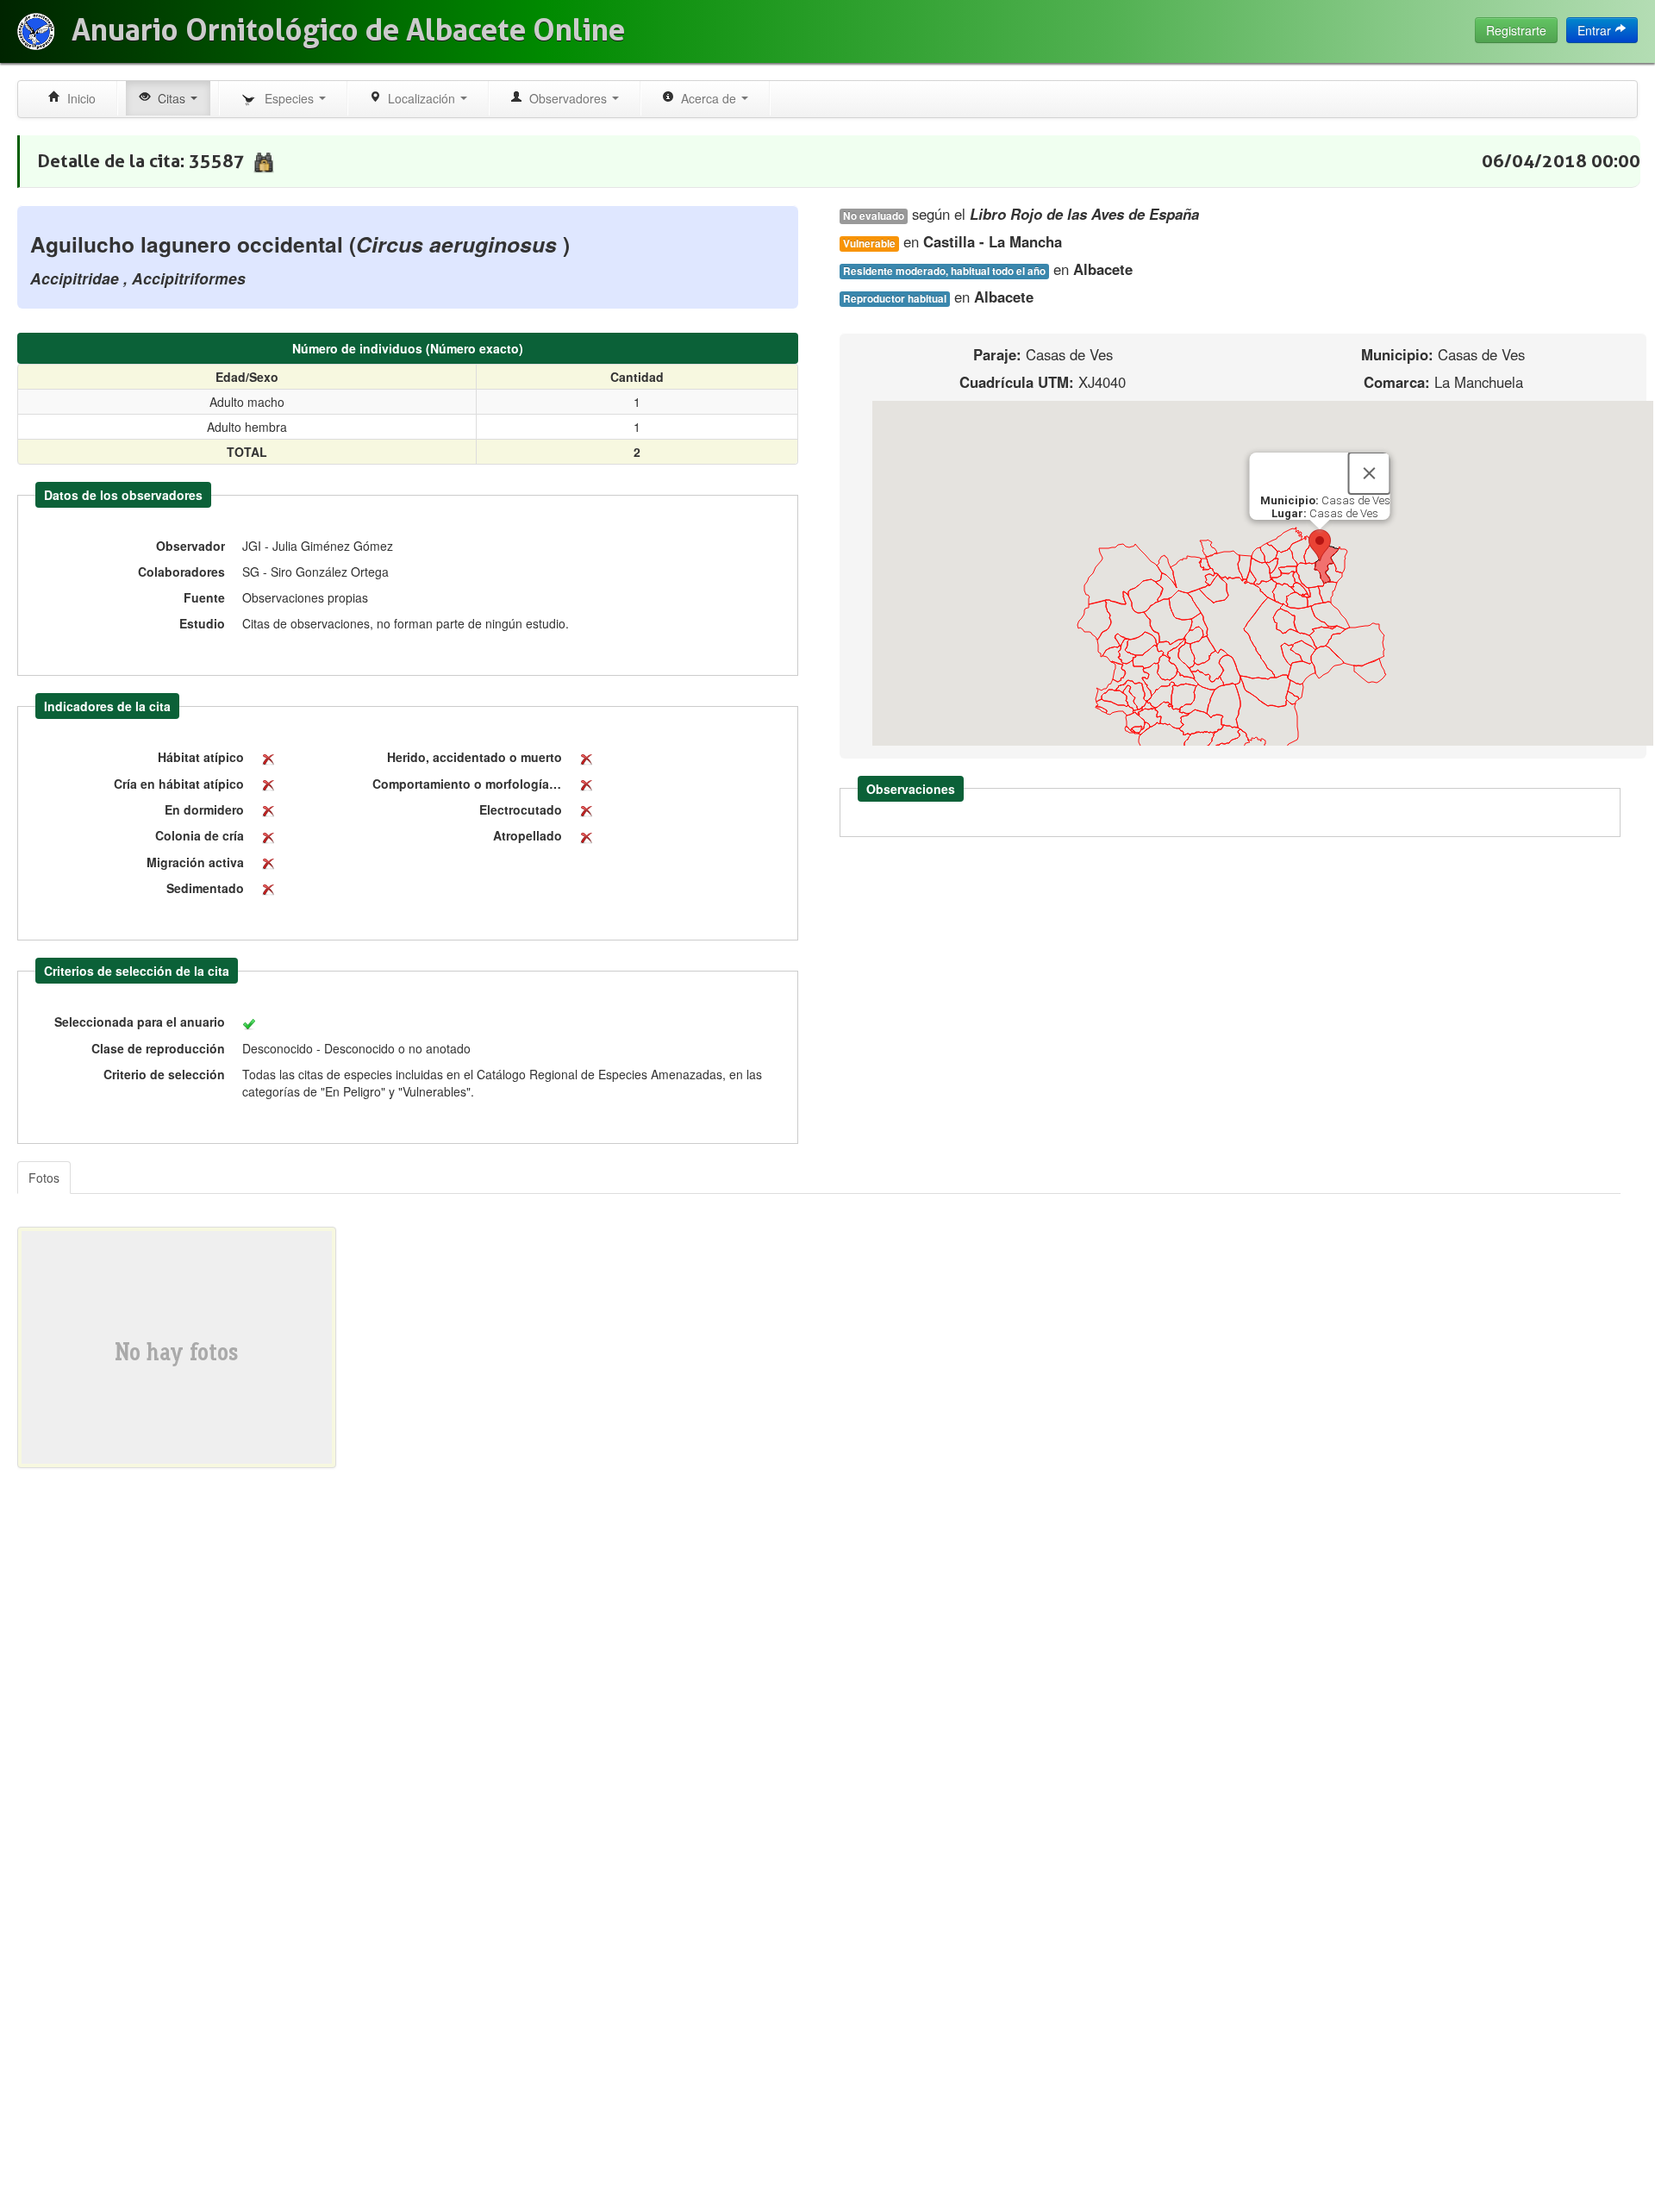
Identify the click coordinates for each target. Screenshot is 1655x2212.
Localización (420, 98)
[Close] (1370, 473)
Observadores (566, 98)
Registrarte (1516, 30)
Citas (170, 98)
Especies (287, 98)
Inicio (78, 98)
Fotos (44, 1178)
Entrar (1596, 30)
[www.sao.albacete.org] (36, 31)
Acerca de (707, 98)
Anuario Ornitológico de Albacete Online (348, 30)
